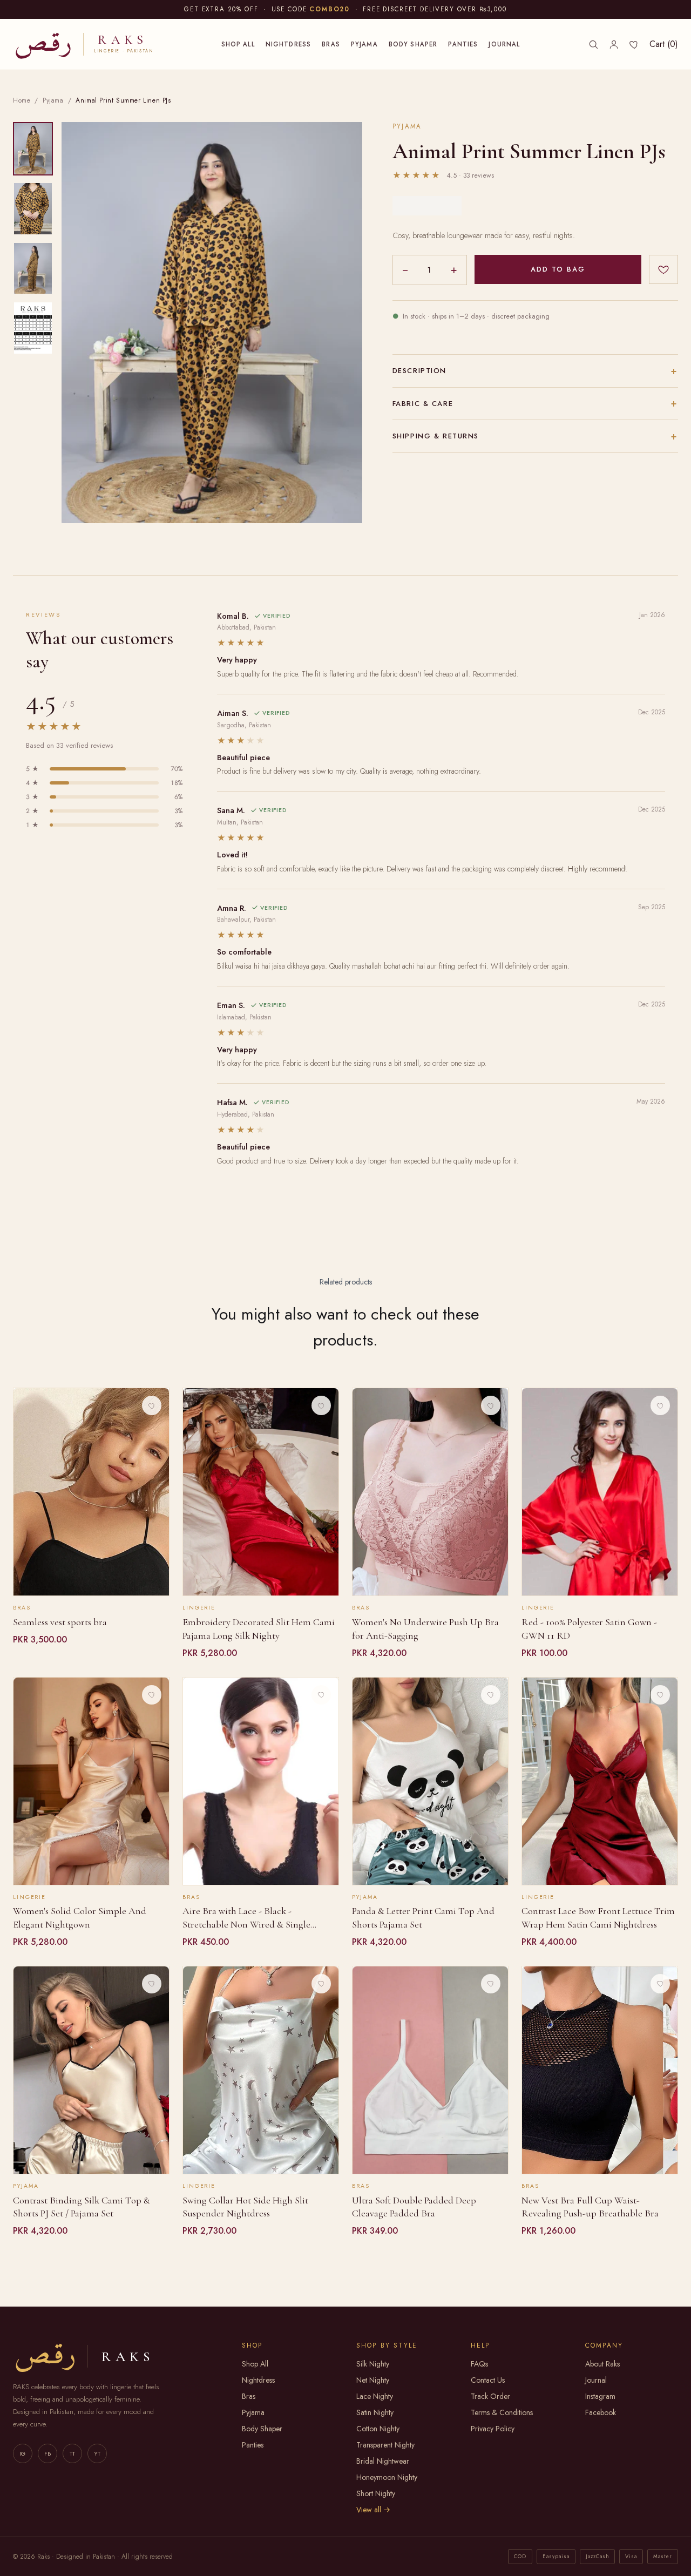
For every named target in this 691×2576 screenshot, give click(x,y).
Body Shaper (413, 44)
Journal (504, 44)
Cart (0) (664, 44)
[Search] (593, 44)
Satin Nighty (375, 2412)
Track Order (490, 2396)
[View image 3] (33, 269)
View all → (373, 2510)
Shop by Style (387, 2345)
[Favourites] (634, 44)
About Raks (602, 2364)
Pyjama (364, 44)
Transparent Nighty (385, 2445)
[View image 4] (33, 328)
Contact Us (488, 2380)
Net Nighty (373, 2380)
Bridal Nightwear (383, 2461)
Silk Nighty (373, 2364)
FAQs (479, 2364)
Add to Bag (558, 269)
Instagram (600, 2396)
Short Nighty (376, 2493)
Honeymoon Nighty (387, 2477)
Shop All (238, 44)
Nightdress (289, 44)
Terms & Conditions (502, 2412)
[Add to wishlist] (663, 269)
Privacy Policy (493, 2429)
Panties (463, 44)
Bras (331, 44)
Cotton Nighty (378, 2429)
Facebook (601, 2412)
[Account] (614, 44)
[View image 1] (33, 149)
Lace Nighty (375, 2396)
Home (22, 100)
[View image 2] (33, 209)
